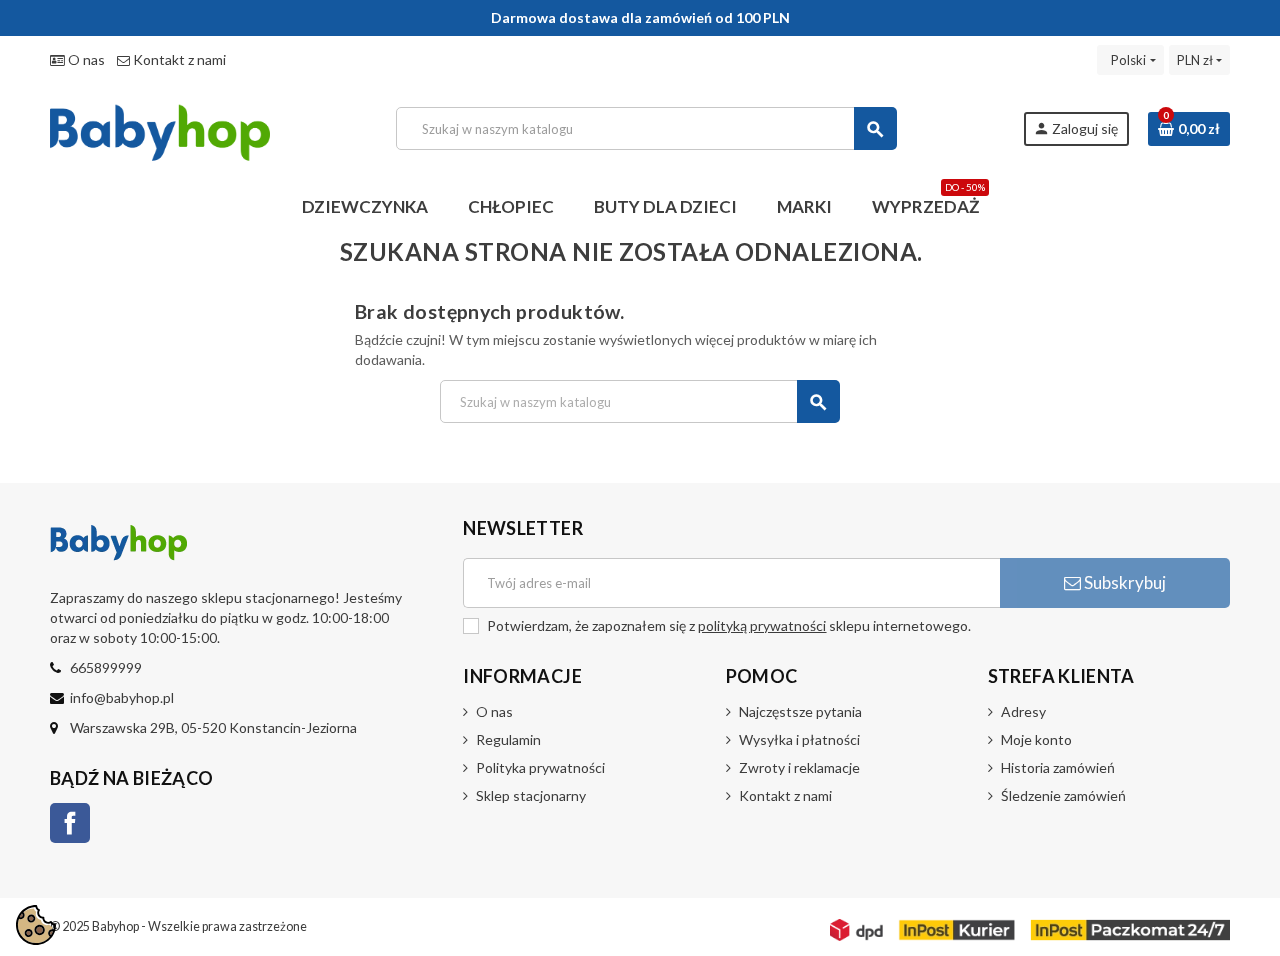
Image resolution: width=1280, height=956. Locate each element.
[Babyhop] (160, 126)
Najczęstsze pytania (800, 711)
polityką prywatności (762, 625)
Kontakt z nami (178, 59)
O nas (85, 59)
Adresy (1023, 711)
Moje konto (1036, 739)
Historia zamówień (1058, 767)
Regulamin (508, 739)
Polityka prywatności (540, 767)
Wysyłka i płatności (799, 739)
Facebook (70, 823)
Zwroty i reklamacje (799, 767)
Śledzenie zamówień (1063, 795)
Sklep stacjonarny (531, 795)
